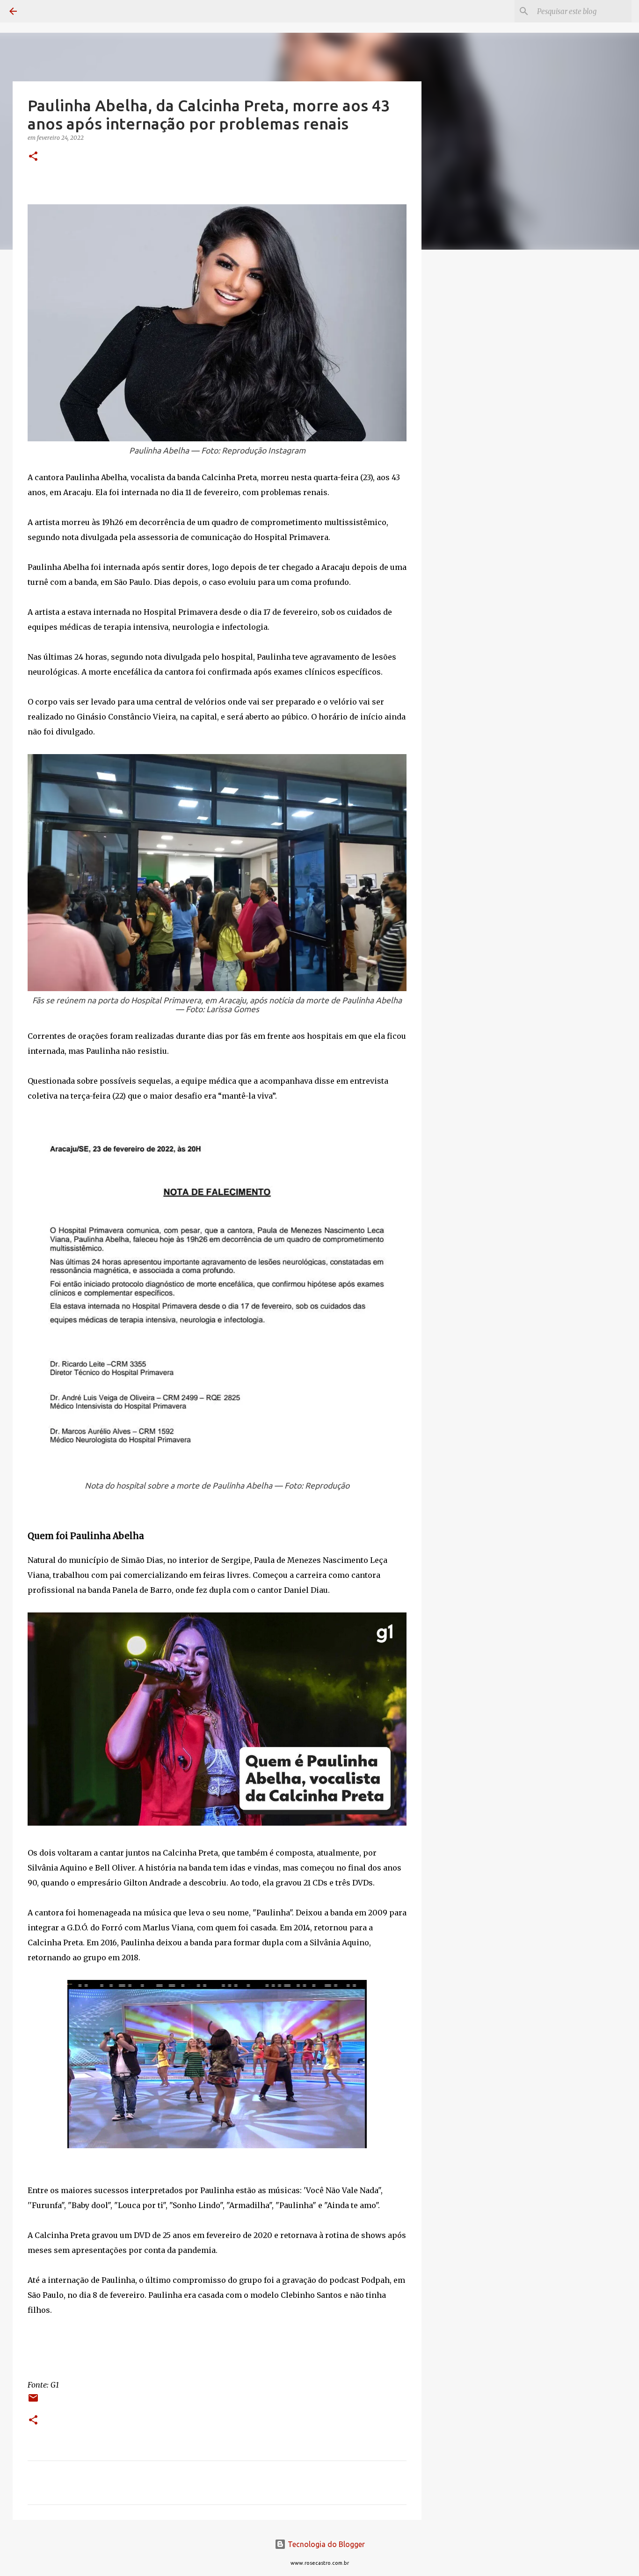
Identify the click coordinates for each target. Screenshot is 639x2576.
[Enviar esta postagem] (33, 2401)
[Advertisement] (469, 404)
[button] (33, 157)
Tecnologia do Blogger (325, 2544)
